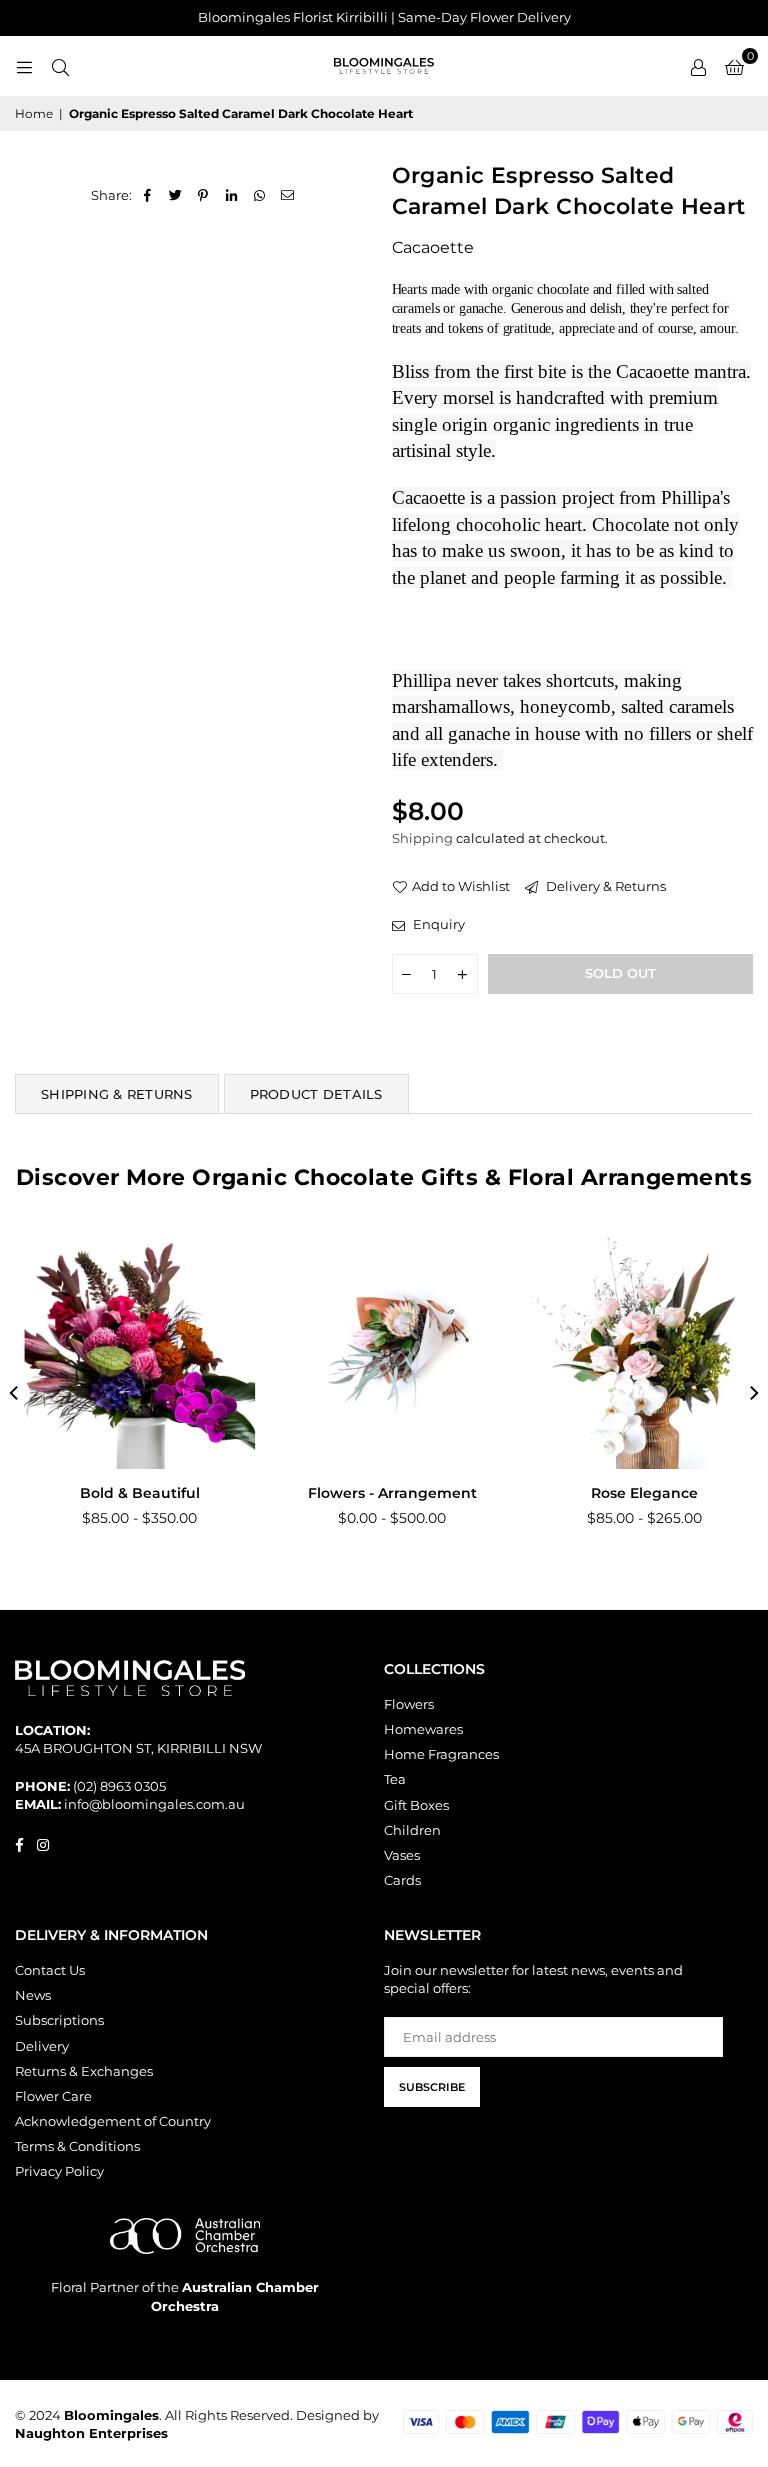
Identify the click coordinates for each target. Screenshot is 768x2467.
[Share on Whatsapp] (259, 195)
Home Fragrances (441, 1754)
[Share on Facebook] (147, 195)
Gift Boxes (416, 1805)
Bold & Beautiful (131, 1493)
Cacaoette (433, 247)
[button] (734, 66)
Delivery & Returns (604, 886)
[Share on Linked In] (231, 195)
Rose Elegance (636, 1493)
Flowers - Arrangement (383, 1493)
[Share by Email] (287, 195)
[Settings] (698, 66)
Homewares (423, 1729)
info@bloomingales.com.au (154, 1804)
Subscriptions (59, 2020)
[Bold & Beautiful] (131, 1353)
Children (412, 1830)
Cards (402, 1880)
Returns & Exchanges (84, 2071)
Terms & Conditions (77, 2146)
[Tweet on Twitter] (175, 195)
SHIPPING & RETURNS (117, 1094)
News (33, 1995)
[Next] (753, 1393)
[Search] (60, 66)
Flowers (409, 1704)
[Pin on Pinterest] (203, 195)
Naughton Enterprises (91, 2433)
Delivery (42, 2046)
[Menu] (24, 66)
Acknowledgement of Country (113, 2121)
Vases (402, 1855)
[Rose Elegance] (636, 1353)
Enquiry (437, 924)
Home (34, 113)
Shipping (422, 838)
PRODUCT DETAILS (316, 1094)
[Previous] (15, 1393)
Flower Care (53, 2096)
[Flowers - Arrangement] (384, 1353)
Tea (395, 1779)
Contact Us (50, 1970)
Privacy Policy (59, 2171)
